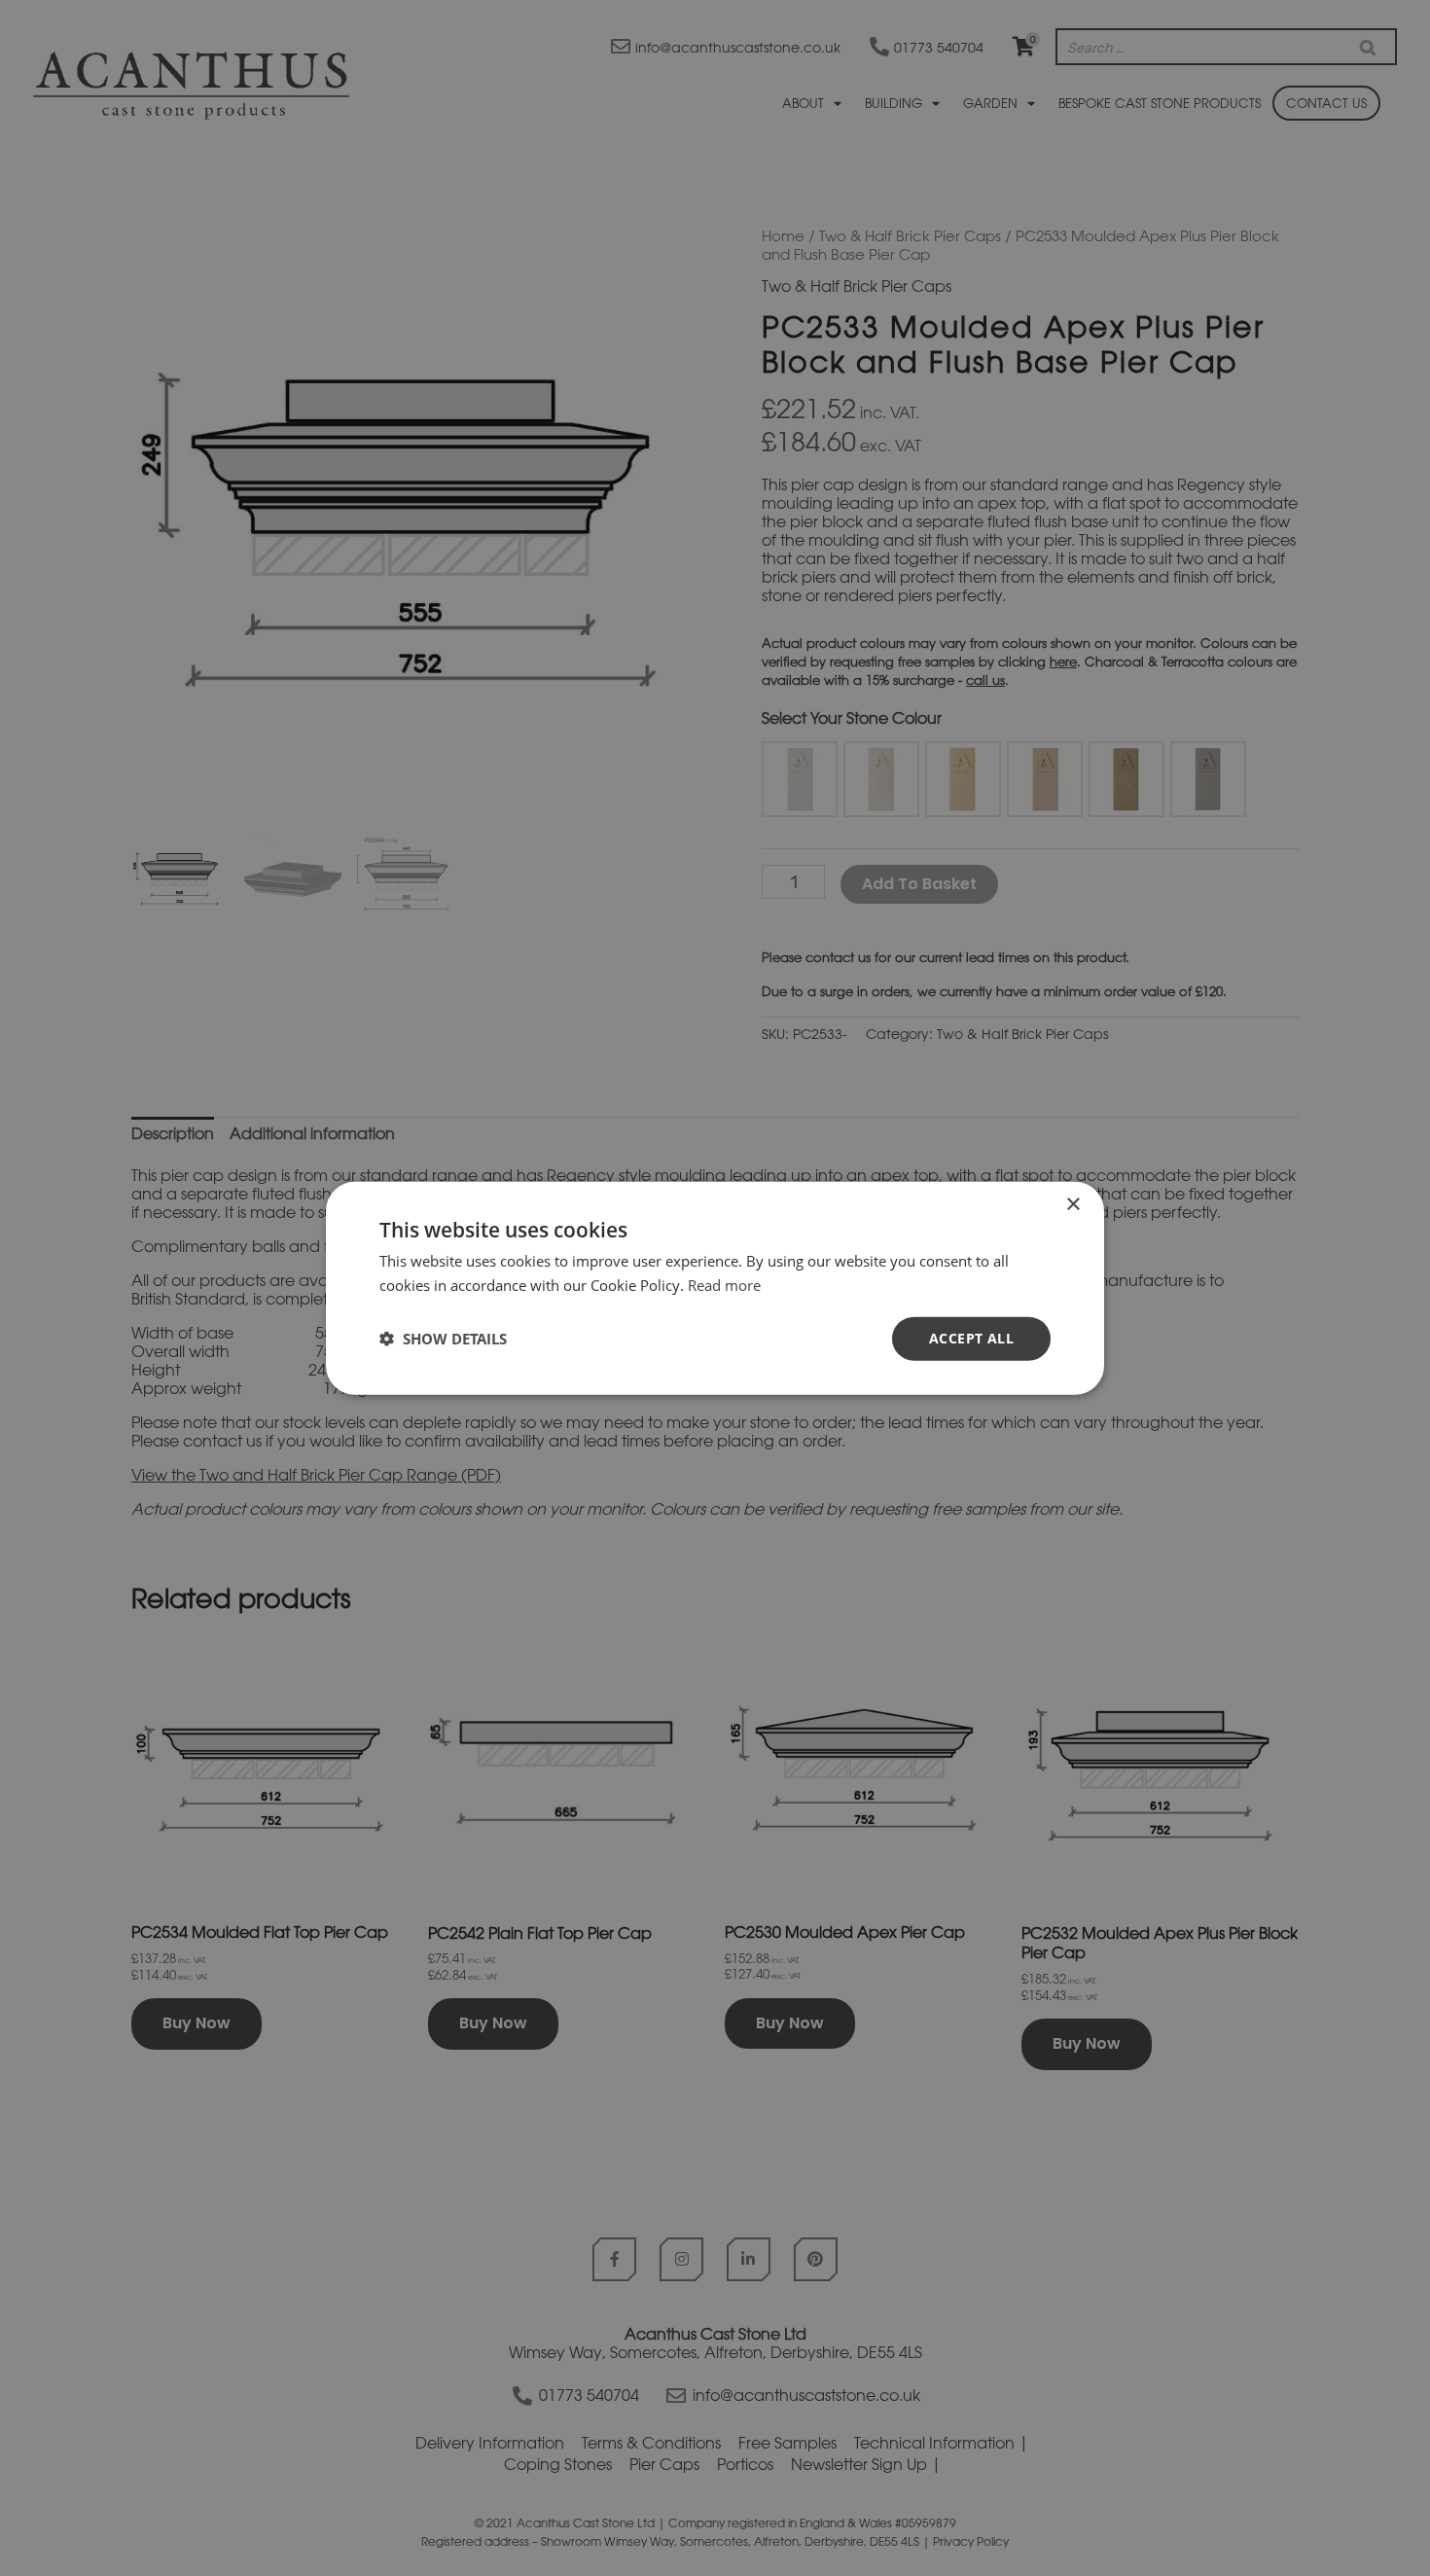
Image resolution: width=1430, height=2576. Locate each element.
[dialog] (715, 1288)
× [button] (1072, 1205)
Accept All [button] (971, 1338)
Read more (724, 1285)
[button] (443, 1339)
